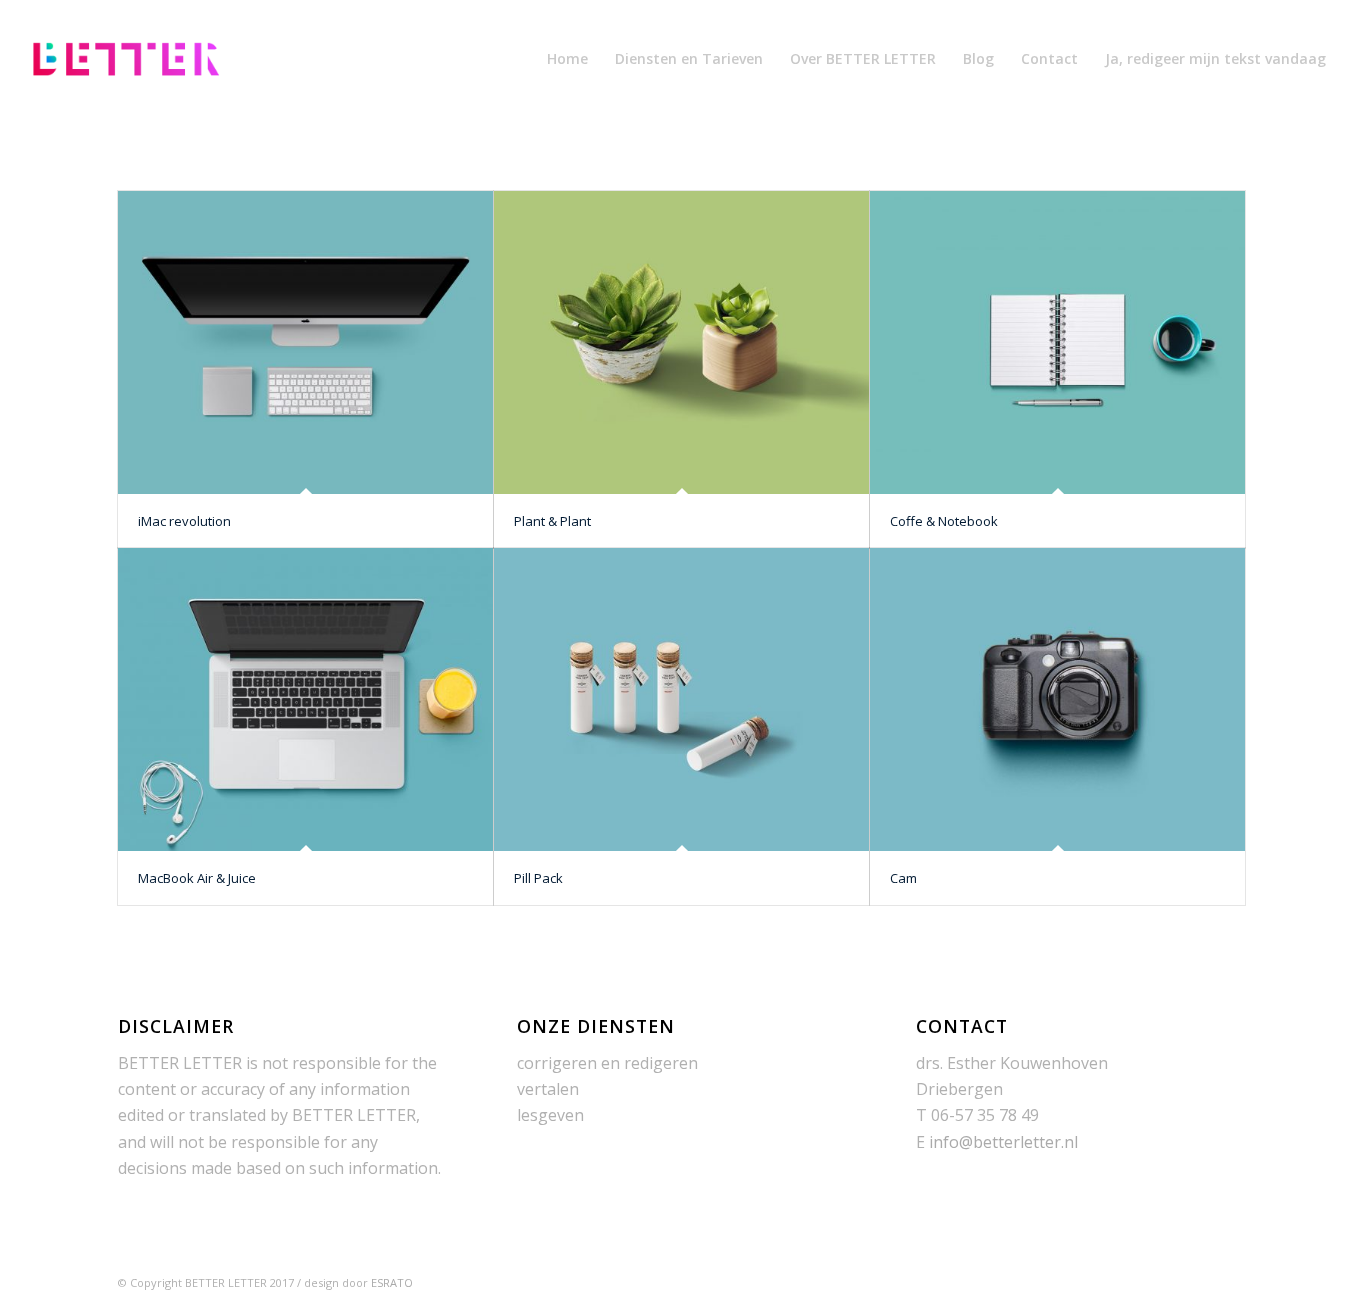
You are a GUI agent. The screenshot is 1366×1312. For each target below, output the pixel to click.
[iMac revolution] (305, 342)
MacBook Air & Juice (197, 878)
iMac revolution (184, 521)
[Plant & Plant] (681, 342)
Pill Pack (538, 878)
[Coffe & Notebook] (1057, 342)
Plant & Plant (552, 521)
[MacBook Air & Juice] (305, 699)
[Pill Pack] (681, 699)
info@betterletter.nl (1003, 1142)
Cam (903, 878)
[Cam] (1057, 699)
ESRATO (392, 1282)
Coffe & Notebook (944, 521)
